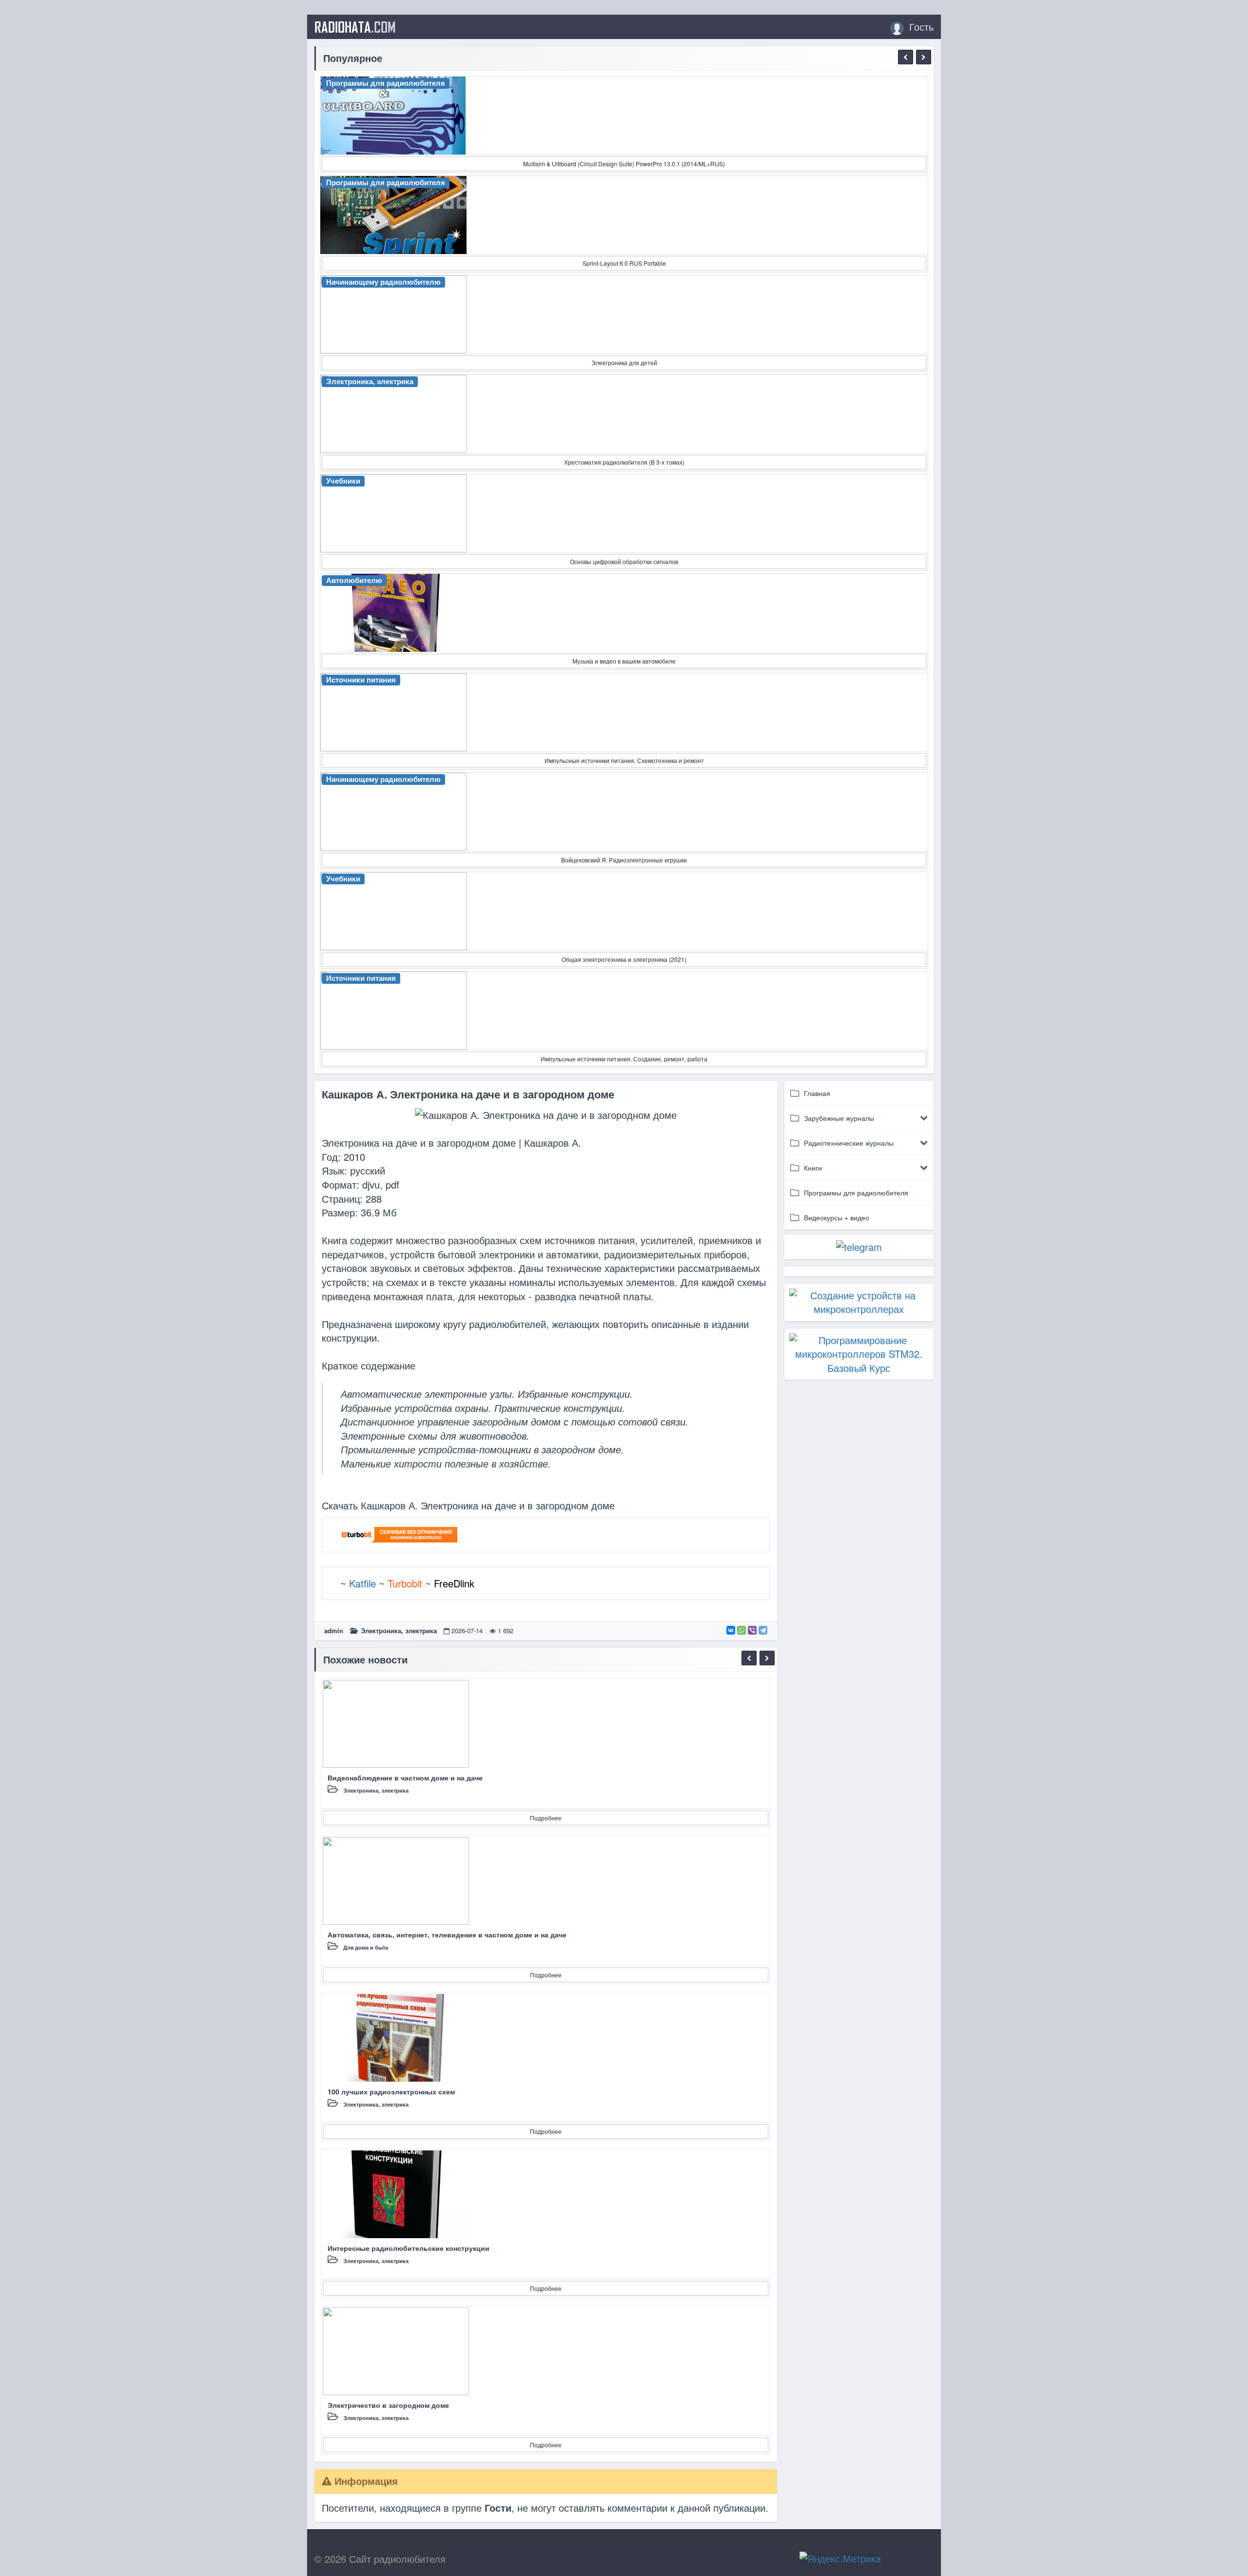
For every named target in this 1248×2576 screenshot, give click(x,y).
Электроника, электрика (399, 1630)
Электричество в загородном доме (388, 2405)
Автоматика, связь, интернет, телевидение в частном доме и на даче (447, 1934)
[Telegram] (763, 1630)
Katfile (362, 1583)
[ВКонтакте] (731, 1630)
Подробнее (546, 1818)
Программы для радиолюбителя (856, 1192)
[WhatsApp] (741, 1630)
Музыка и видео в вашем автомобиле (624, 661)
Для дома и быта (366, 1947)
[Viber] (752, 1630)
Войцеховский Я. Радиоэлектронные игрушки (624, 860)
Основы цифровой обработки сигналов (624, 561)
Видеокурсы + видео (837, 1217)
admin (334, 1630)
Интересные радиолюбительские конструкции (409, 2248)
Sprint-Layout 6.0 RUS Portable (624, 263)
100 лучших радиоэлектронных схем (391, 2091)
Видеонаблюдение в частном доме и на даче (405, 1777)
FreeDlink (454, 1583)
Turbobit (405, 1583)
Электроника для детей (624, 362)
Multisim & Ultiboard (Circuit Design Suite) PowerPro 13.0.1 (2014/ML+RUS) (624, 164)
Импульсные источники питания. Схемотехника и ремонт (624, 760)
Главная (817, 1093)
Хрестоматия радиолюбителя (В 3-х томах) (624, 462)
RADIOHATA (355, 27)
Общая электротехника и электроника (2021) (624, 959)
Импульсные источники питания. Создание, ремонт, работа (624, 1059)
